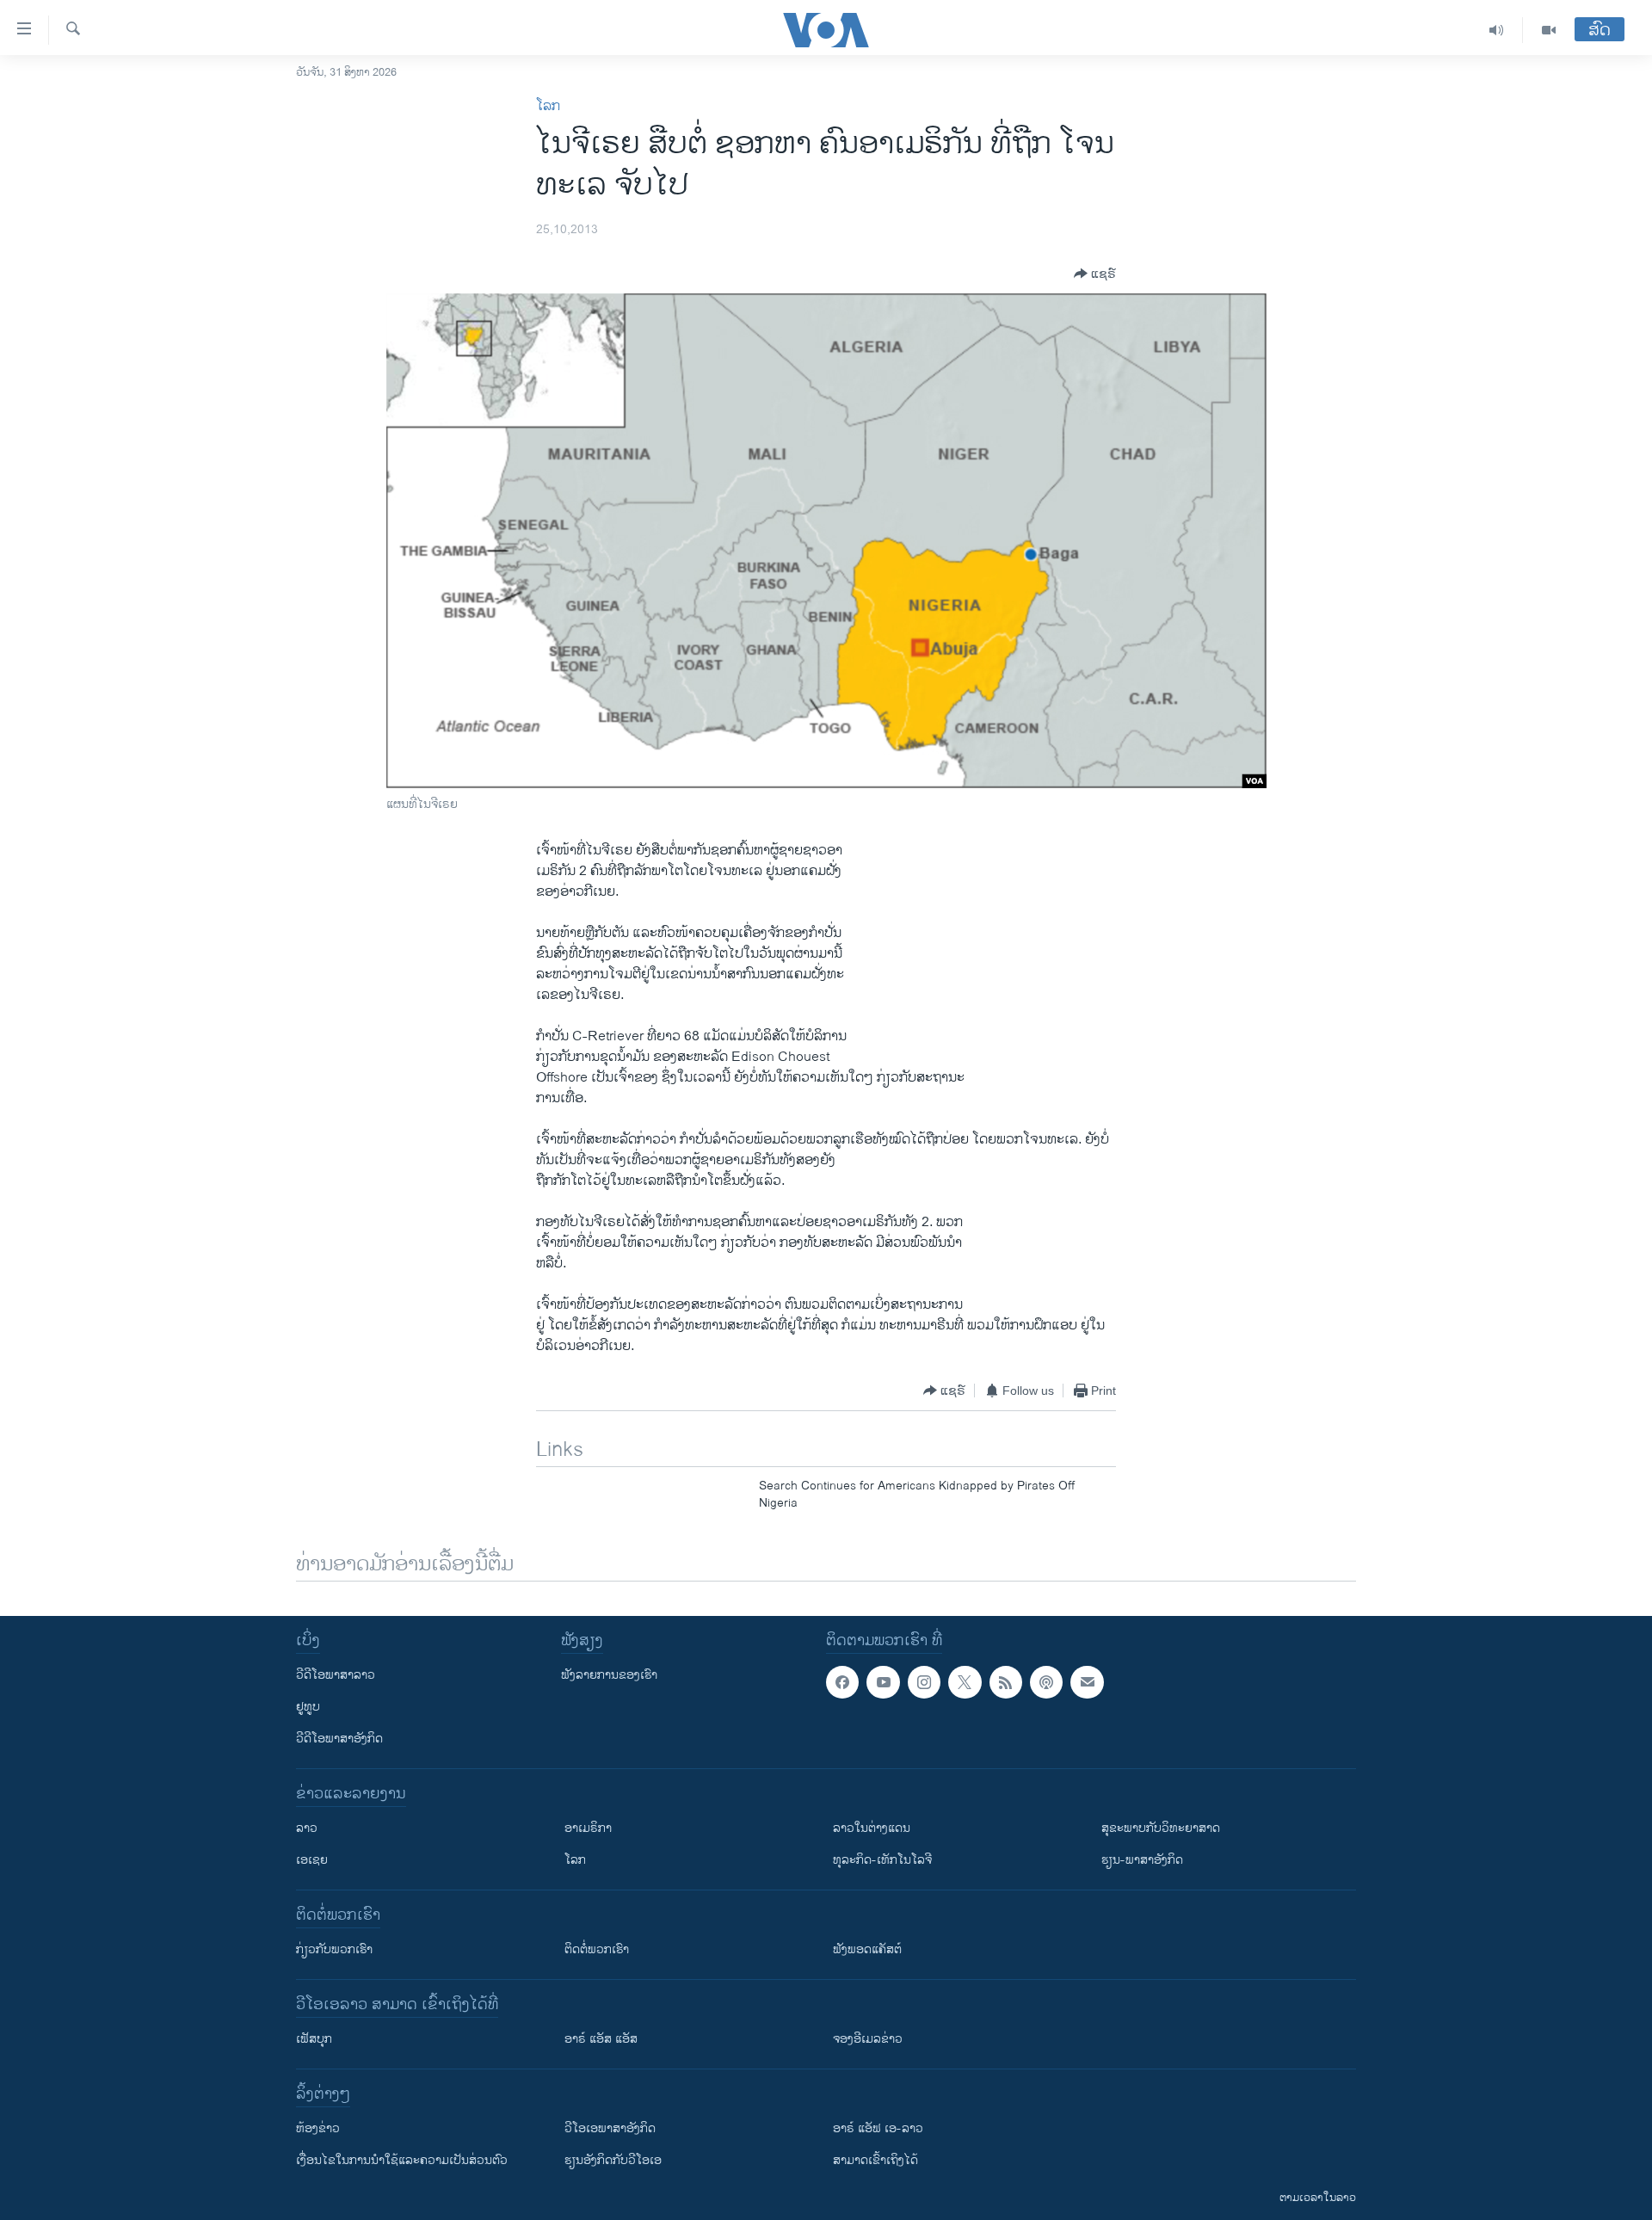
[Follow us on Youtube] (883, 1682)
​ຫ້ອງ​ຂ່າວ (318, 2128)
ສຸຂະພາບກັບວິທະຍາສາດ (1161, 1828)
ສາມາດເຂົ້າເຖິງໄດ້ (875, 2160)
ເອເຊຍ (312, 1860)
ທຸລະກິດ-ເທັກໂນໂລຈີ (882, 1860)
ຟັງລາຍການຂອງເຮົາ (609, 1675)
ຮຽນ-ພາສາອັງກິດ (1142, 1860)
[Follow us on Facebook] (842, 1682)
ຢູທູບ (308, 1707)
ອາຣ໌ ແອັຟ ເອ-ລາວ (878, 2128)
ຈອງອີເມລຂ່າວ (868, 2039)
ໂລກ (548, 106)
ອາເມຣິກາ (588, 1828)
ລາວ (307, 1828)
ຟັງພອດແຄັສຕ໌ (867, 1949)
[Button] (1095, 274)
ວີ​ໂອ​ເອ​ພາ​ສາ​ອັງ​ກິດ (610, 2128)
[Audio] (1497, 30)
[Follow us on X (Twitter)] (965, 1682)
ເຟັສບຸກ (314, 2039)
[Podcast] (1046, 1682)
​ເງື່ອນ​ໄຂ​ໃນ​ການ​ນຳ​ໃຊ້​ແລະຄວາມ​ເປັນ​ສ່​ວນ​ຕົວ (402, 2160)
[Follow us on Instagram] (924, 1682)
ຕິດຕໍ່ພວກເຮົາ (597, 1949)
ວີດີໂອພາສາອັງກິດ (339, 1739)
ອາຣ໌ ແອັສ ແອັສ (601, 2039)
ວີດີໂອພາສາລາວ (336, 1675)
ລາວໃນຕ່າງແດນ (872, 1828)
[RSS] (1006, 1682)
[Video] (1549, 30)
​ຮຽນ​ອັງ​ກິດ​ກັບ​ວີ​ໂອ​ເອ (613, 2160)
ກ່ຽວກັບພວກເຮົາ (334, 1949)
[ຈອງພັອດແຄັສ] (1087, 1682)
